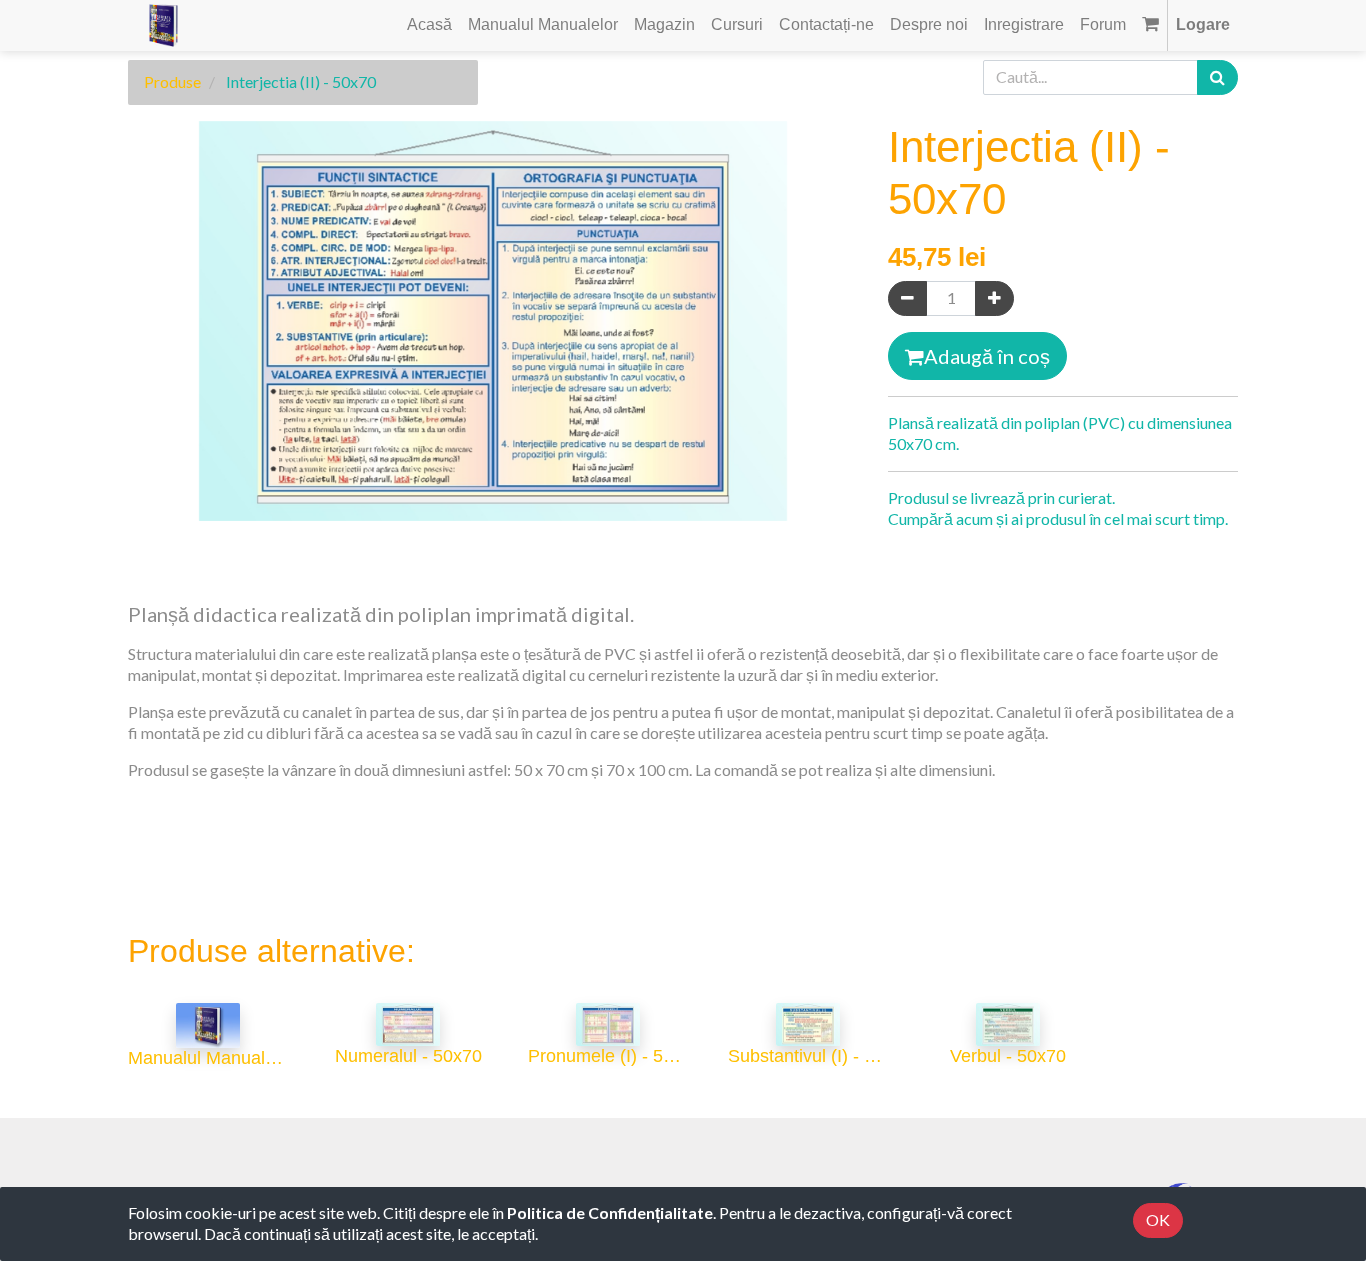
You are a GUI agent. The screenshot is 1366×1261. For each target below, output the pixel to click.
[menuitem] (429, 25)
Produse (172, 81)
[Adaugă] (994, 298)
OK (1158, 1219)
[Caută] (1217, 77)
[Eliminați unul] (907, 298)
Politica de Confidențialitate (610, 1212)
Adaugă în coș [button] (987, 356)
